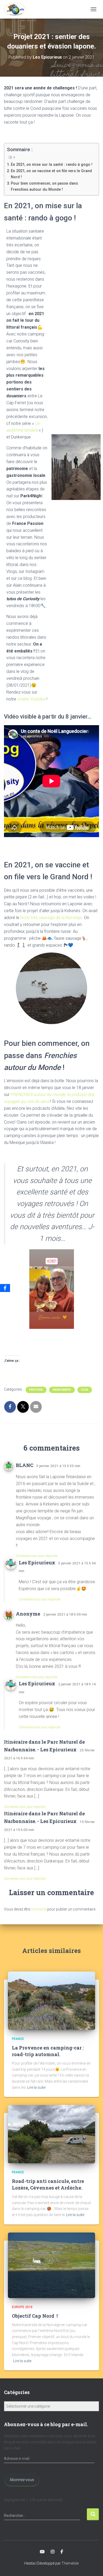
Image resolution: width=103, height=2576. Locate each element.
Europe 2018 (22, 2307)
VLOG (85, 1390)
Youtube (42, 2552)
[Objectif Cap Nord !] (51, 2265)
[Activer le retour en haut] (93, 2565)
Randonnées (62, 1390)
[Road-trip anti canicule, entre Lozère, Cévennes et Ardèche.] (51, 2134)
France (18, 2039)
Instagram (53, 2552)
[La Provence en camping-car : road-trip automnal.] (51, 2000)
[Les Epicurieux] (17, 9)
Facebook (62, 2552)
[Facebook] (5, 1288)
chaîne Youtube (31, 699)
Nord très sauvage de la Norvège (51, 918)
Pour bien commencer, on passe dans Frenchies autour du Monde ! (44, 186)
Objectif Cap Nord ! (35, 2316)
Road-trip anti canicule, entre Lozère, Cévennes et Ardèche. (48, 2184)
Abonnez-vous (22, 2480)
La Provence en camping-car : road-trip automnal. (48, 2051)
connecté (39, 1909)
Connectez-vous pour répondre (37, 1556)
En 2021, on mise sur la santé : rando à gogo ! (52, 165)
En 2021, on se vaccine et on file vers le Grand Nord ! (51, 174)
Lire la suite (36, 2087)
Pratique (36, 1390)
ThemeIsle (70, 2563)
